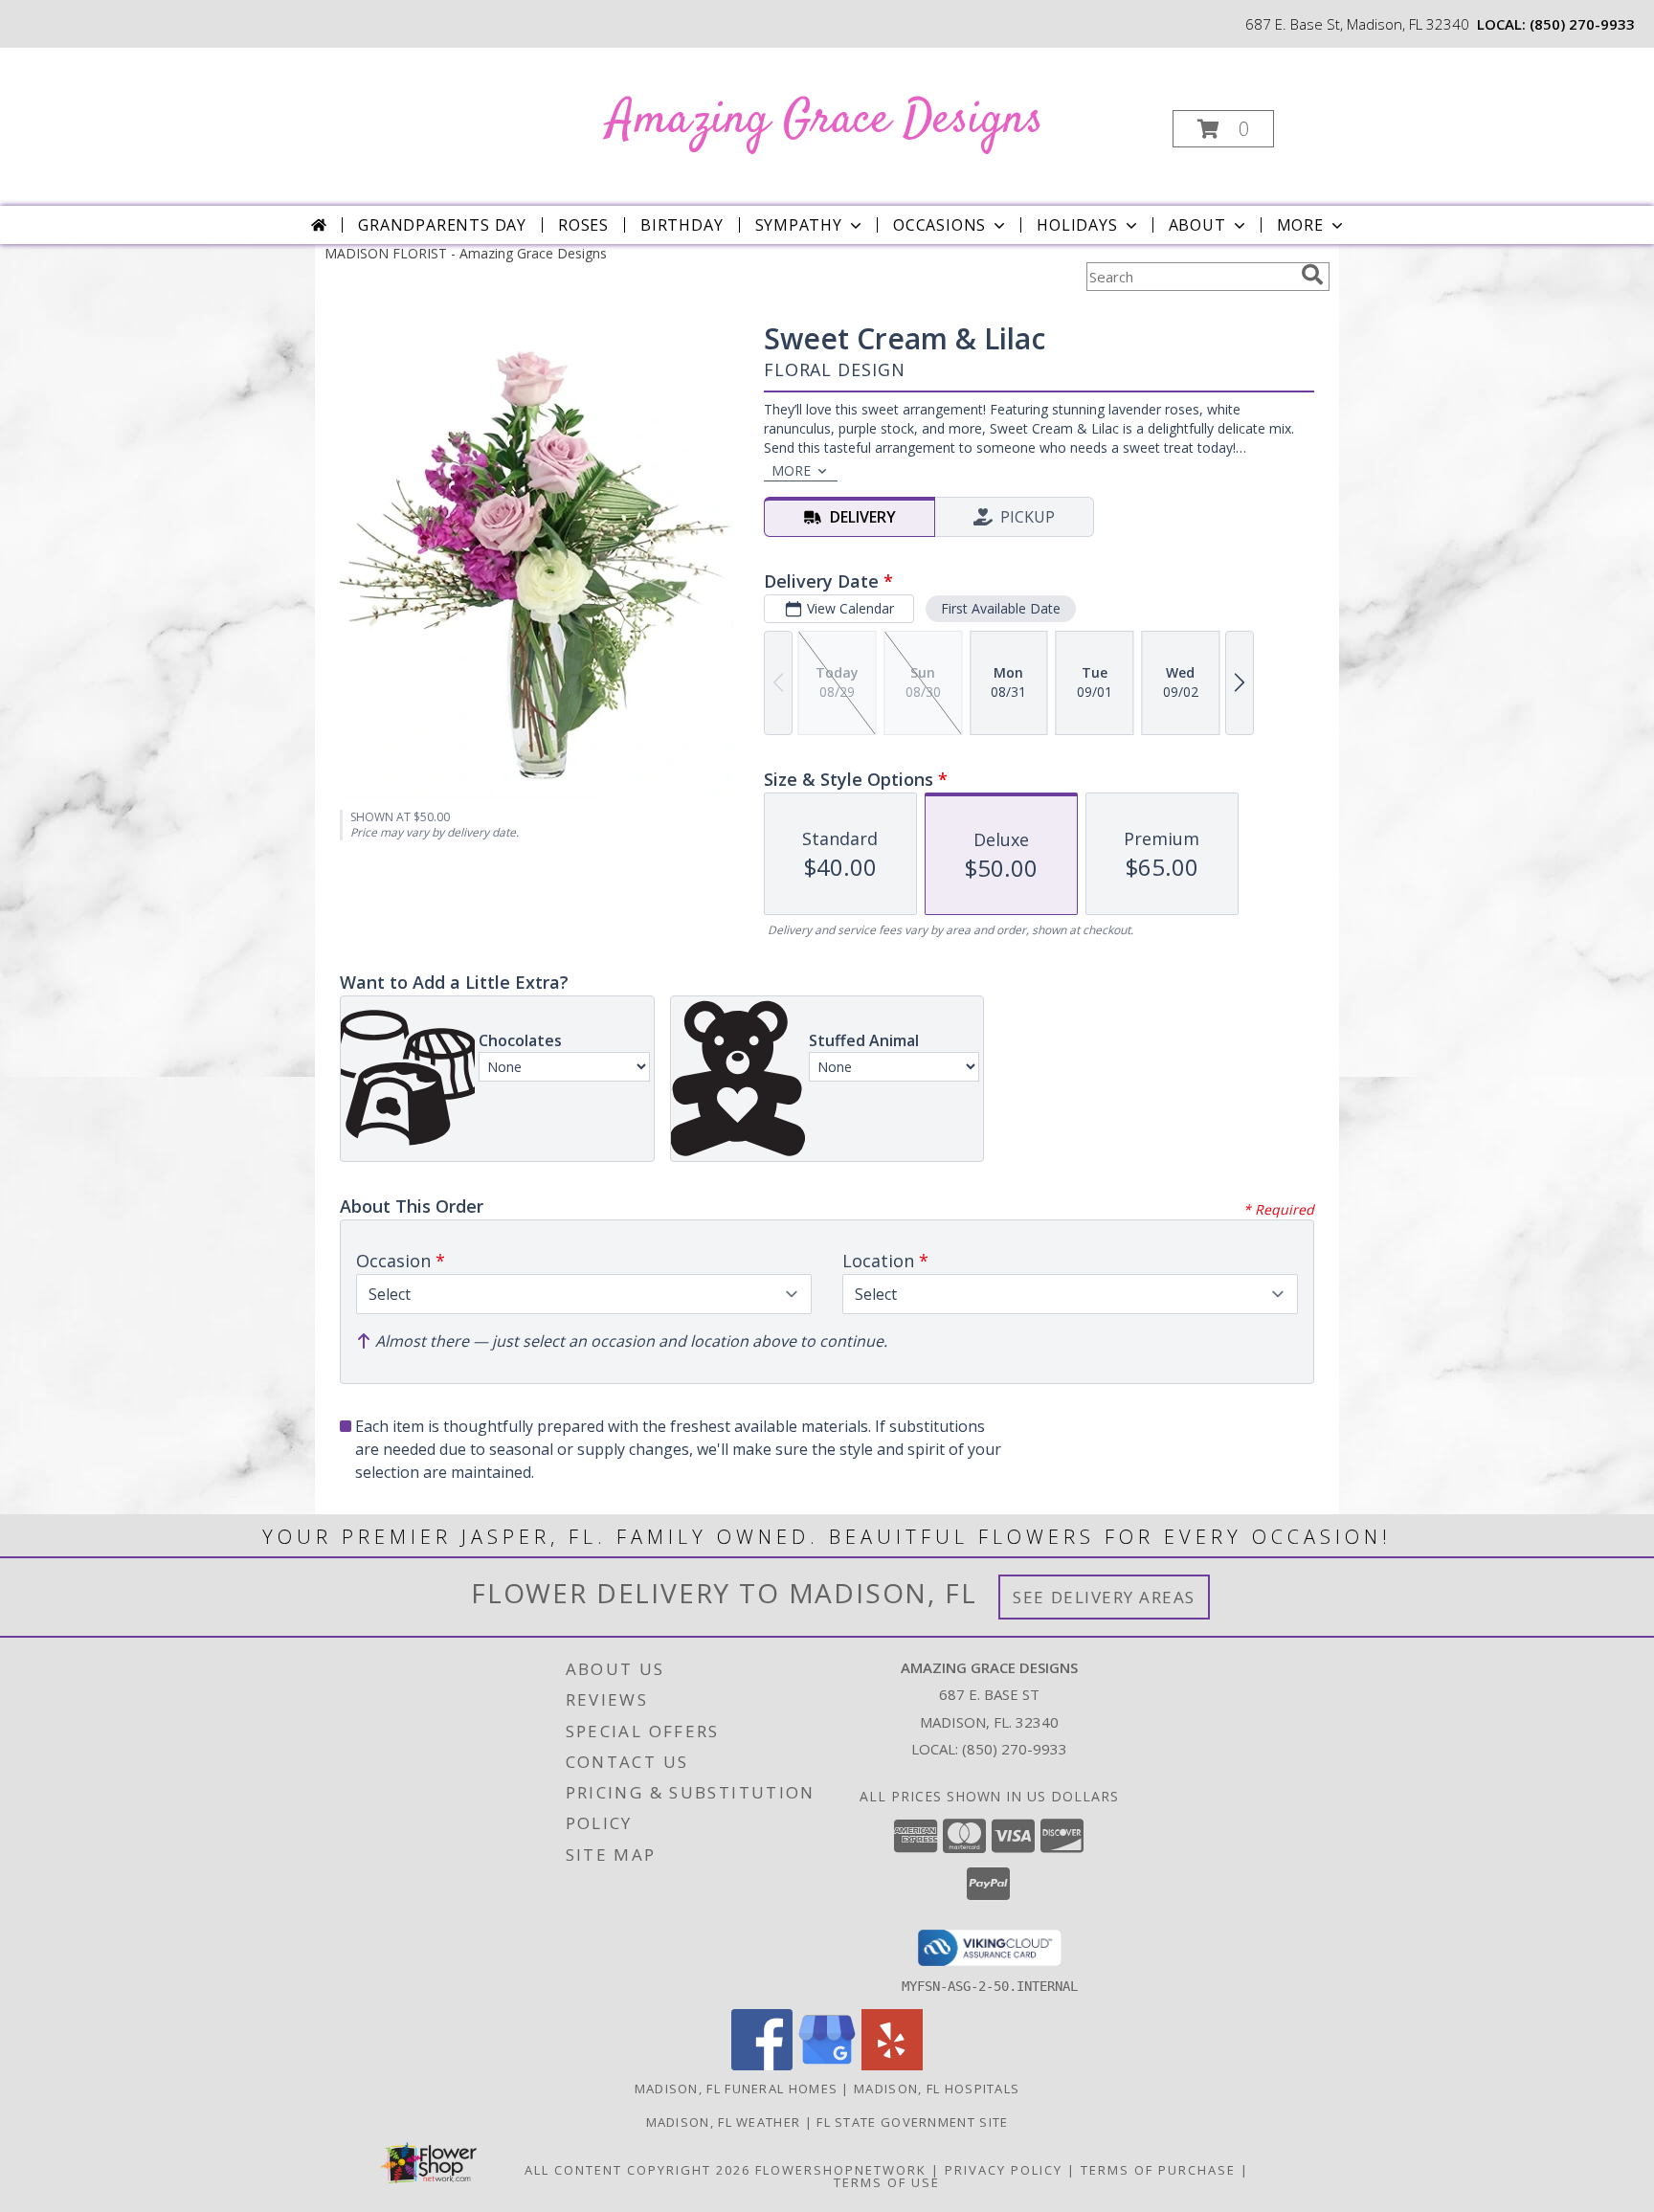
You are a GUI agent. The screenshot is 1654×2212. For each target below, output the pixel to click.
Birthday (682, 225)
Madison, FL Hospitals (937, 2089)
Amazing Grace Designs (826, 120)
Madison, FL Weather (724, 2122)
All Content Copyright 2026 (637, 2170)
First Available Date (1001, 608)
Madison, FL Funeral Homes (737, 2089)
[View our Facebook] (762, 2065)
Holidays (1077, 225)
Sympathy (799, 225)
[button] (1223, 129)
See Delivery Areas (1104, 1597)
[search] (1312, 275)
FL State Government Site (912, 2122)
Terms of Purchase (1158, 2170)
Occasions (939, 225)
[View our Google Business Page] (827, 2065)
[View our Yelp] (892, 2065)
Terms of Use (887, 2182)
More (1300, 225)
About (1197, 225)
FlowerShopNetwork (841, 2170)
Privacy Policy (1004, 2170)
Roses (583, 225)
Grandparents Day (442, 225)
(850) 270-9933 (1582, 24)
